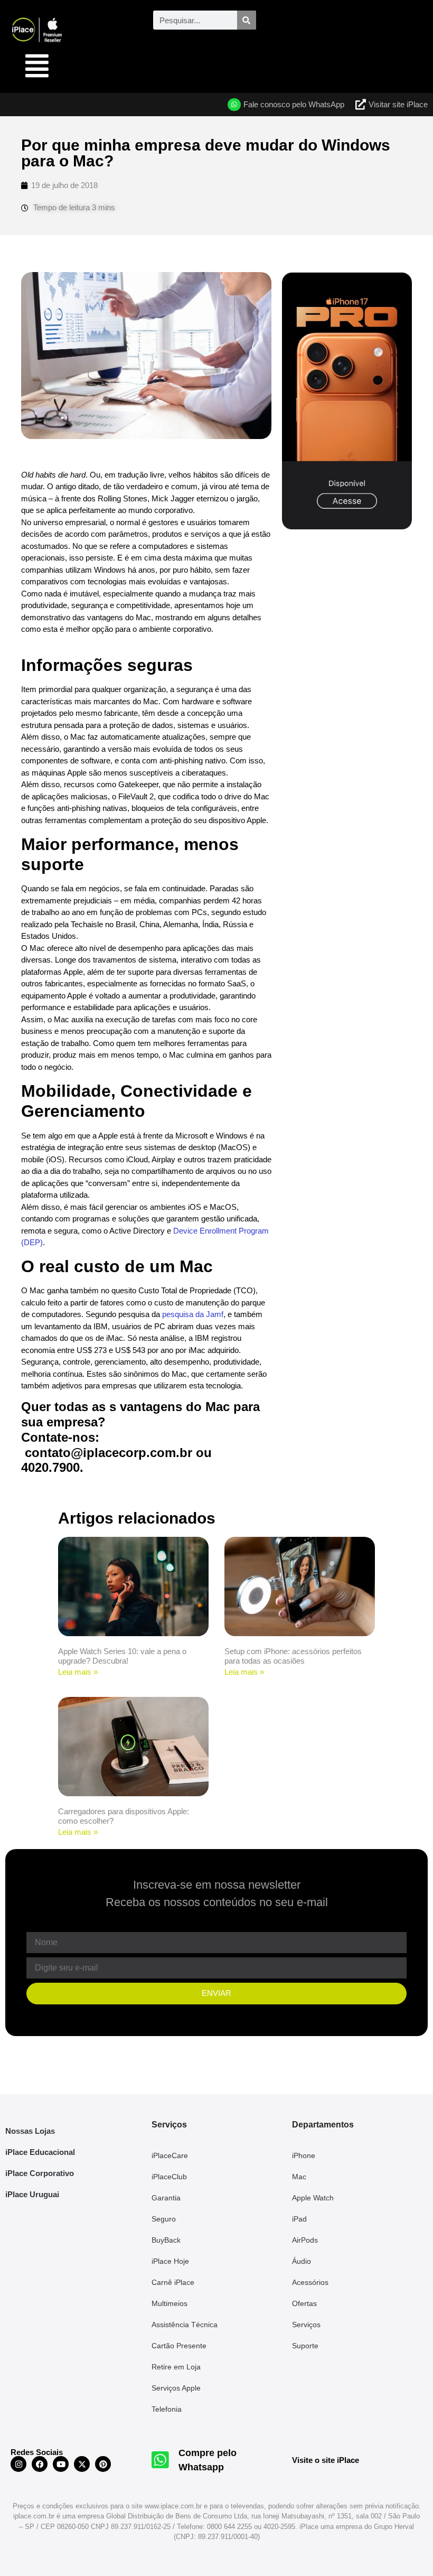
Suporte (305, 2346)
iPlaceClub (169, 2177)
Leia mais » (78, 1672)
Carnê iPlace (173, 2282)
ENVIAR (216, 1993)
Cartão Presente (179, 2346)
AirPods (305, 2240)
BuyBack (166, 2240)
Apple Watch (313, 2198)
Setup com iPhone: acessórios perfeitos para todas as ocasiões (293, 1656)
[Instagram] (18, 2464)
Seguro (164, 2219)
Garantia (166, 2198)
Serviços (306, 2325)
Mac (299, 2177)
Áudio (302, 2261)
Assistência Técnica (185, 2325)
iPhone (304, 2155)
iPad (299, 2219)
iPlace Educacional (40, 2152)
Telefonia (167, 2409)
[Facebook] (40, 2464)
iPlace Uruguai (32, 2194)
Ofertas (304, 2303)
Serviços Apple (176, 2388)
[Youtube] (61, 2464)
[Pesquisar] (247, 20)
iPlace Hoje (170, 2261)
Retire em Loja (176, 2367)
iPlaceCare (170, 2155)
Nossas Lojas (30, 2131)
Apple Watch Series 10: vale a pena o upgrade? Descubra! (122, 1656)
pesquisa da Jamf (193, 1314)
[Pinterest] (103, 2464)
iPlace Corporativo (40, 2173)
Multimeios (170, 2303)
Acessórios (310, 2282)
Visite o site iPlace (326, 2460)
